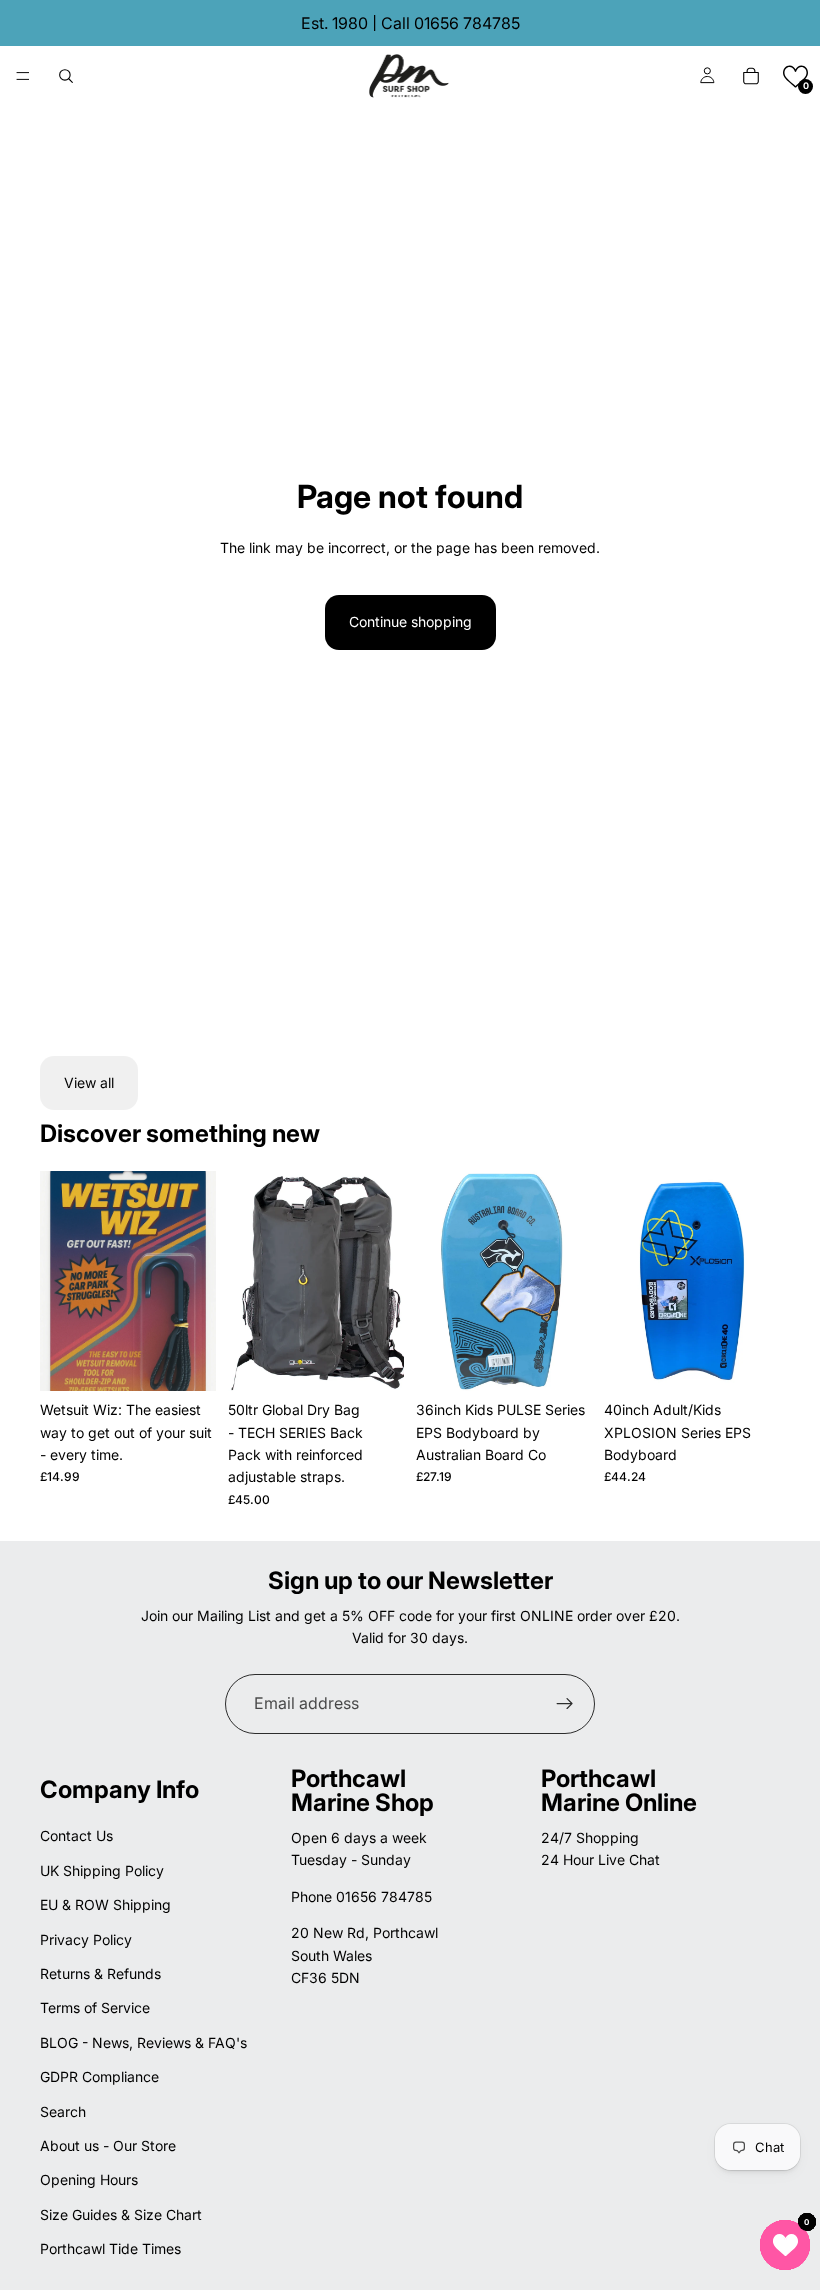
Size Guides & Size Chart (121, 2214)
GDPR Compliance (99, 2076)
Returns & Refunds (100, 1973)
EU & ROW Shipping (105, 1904)
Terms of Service (95, 2007)
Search (63, 2111)
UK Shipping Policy (102, 1870)
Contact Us (76, 1835)
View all (89, 1082)
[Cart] (751, 76)
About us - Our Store (108, 2145)
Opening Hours (89, 2179)
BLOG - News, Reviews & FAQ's (143, 2042)
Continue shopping (410, 621)
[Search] (66, 76)
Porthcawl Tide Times (110, 2248)
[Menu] (23, 76)
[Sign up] (565, 1704)
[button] (795, 76)
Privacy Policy (86, 1939)
